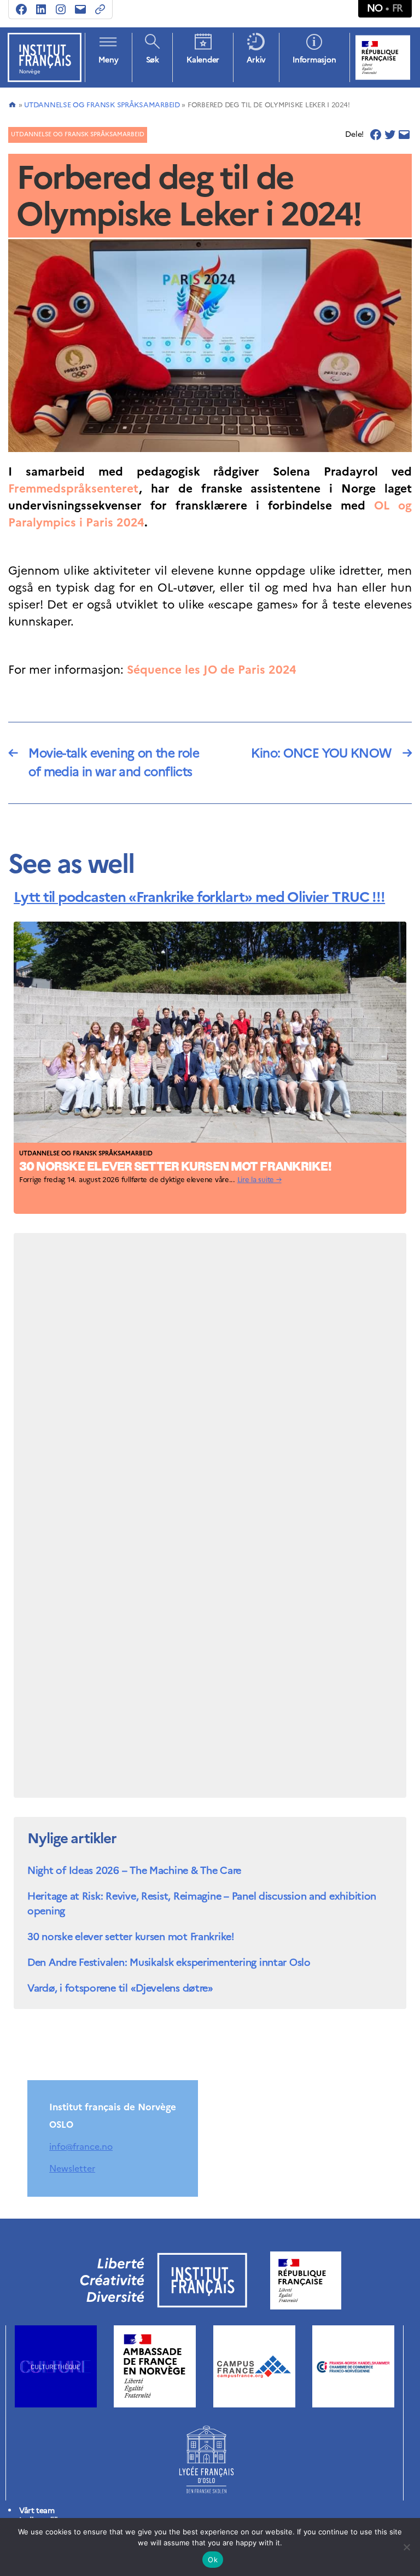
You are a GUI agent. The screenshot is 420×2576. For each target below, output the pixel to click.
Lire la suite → (259, 1180)
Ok (213, 2560)
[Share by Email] (404, 135)
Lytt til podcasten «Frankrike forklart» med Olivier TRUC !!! (199, 897)
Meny (108, 60)
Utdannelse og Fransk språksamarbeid (102, 105)
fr (398, 8)
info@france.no (81, 2146)
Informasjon (314, 60)
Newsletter (72, 2168)
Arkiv (256, 60)
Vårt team (37, 2511)
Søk (153, 60)
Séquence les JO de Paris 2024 (212, 670)
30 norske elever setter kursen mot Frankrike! (175, 1168)
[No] (406, 2547)
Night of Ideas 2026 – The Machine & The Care (134, 1870)
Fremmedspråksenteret (74, 488)
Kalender (203, 60)
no (375, 8)
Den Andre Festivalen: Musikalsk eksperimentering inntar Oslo (169, 1962)
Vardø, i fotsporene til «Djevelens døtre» (120, 1988)
